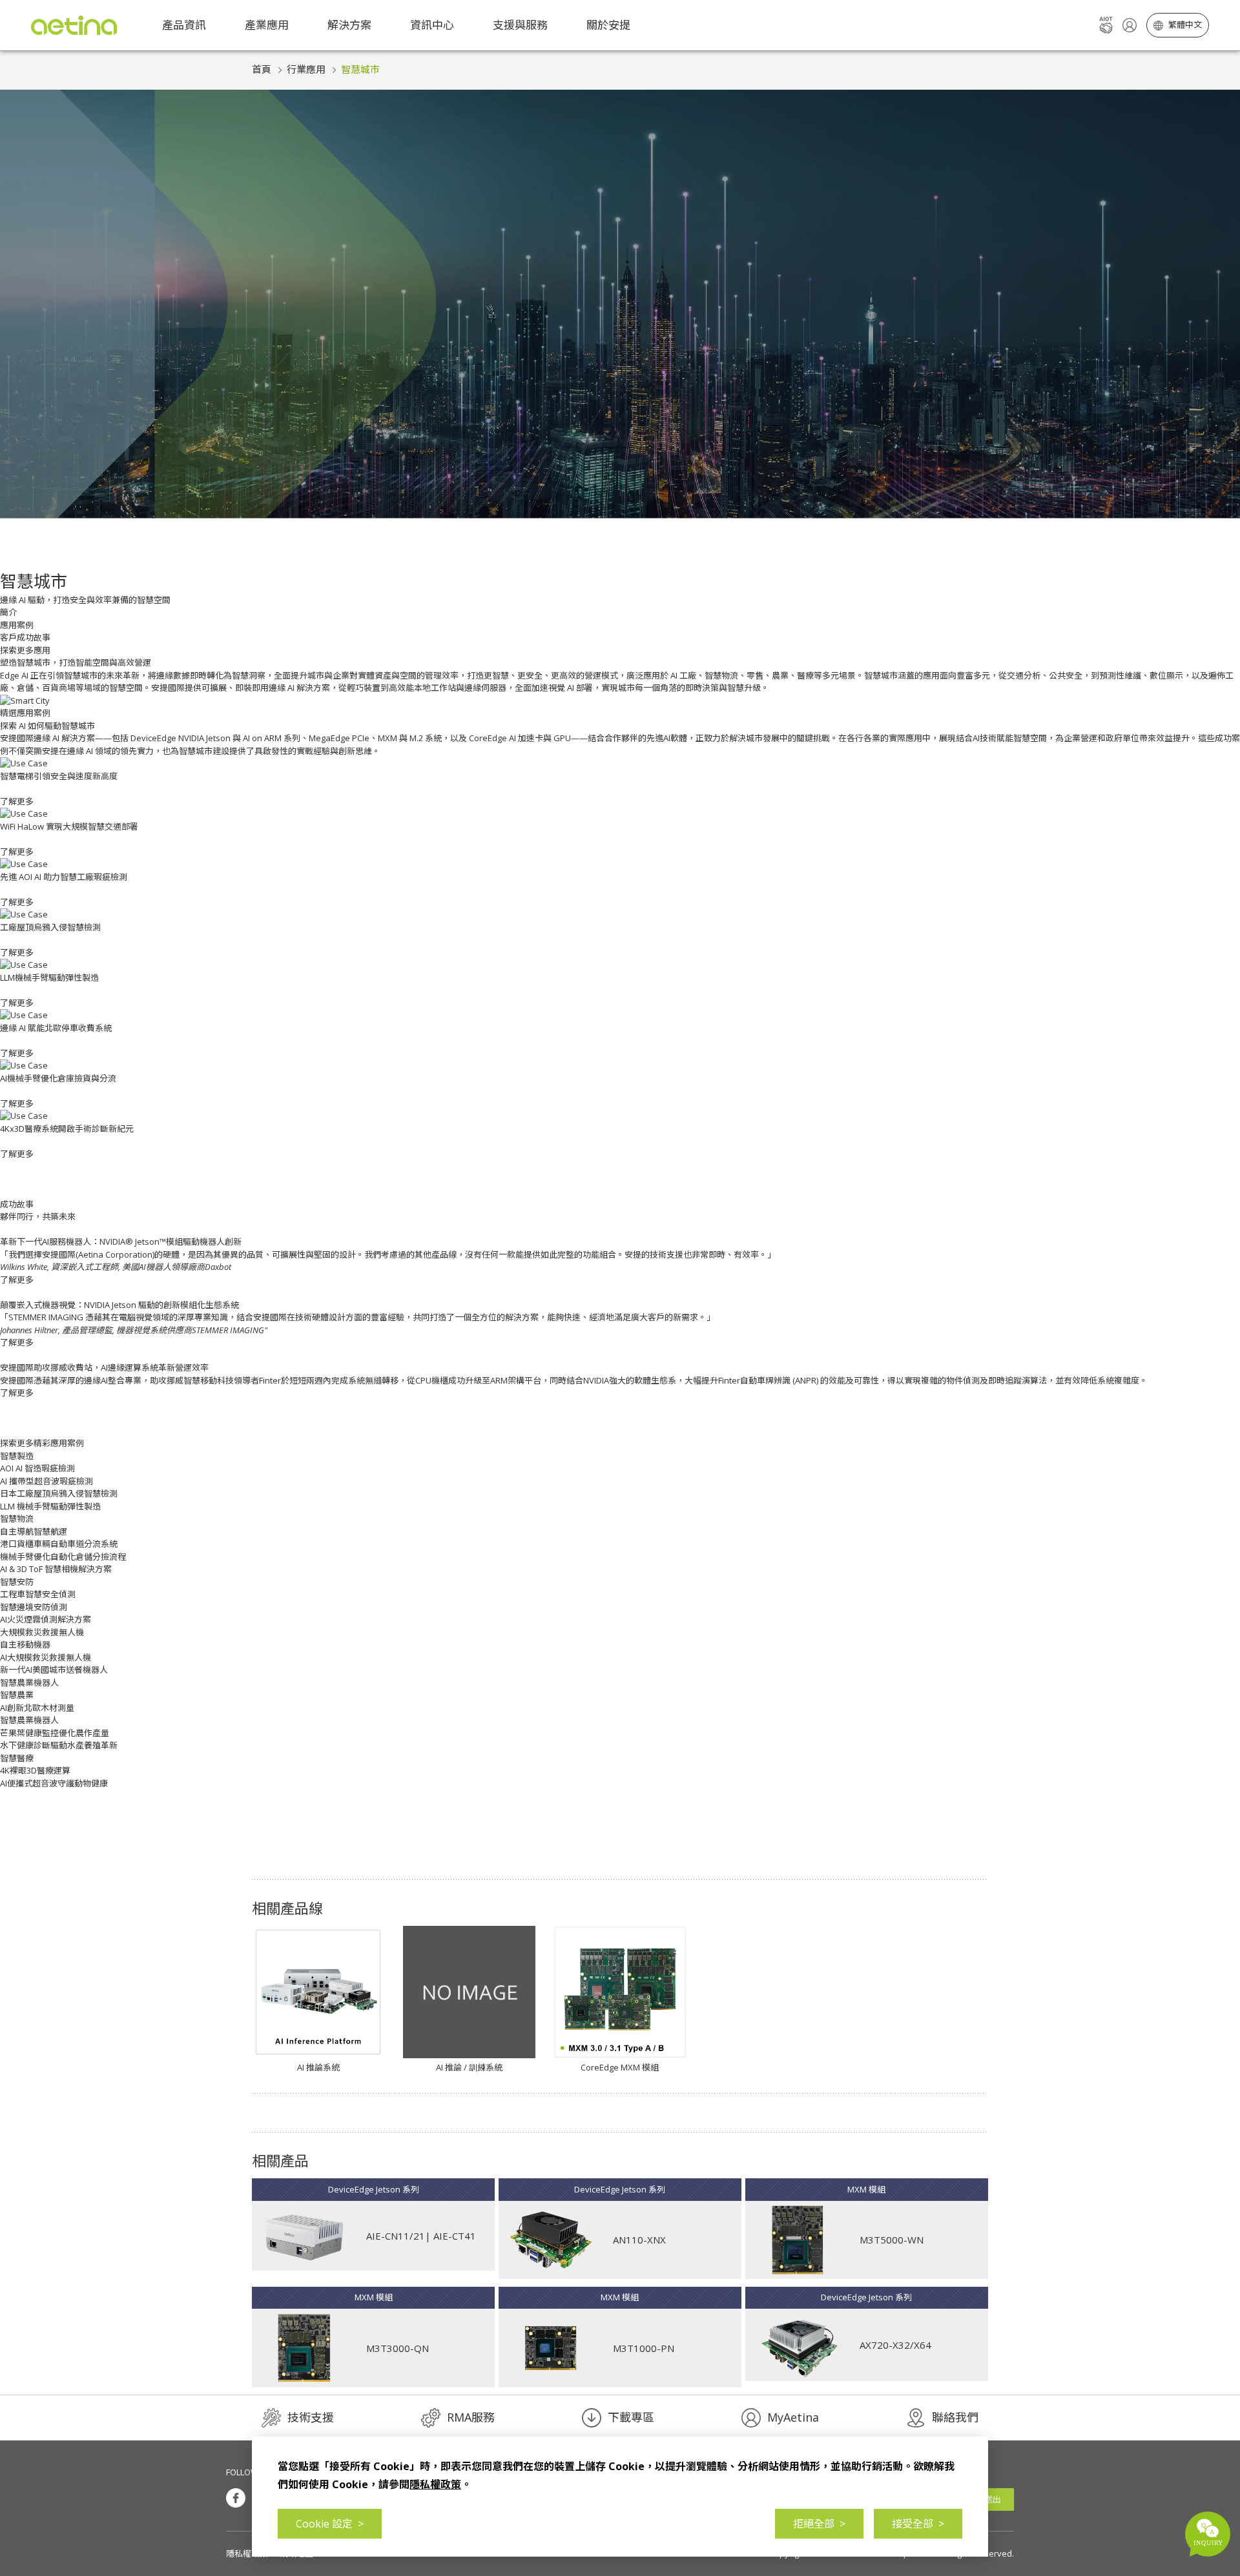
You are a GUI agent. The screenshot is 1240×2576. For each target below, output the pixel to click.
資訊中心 (432, 25)
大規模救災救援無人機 (42, 1632)
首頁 (262, 69)
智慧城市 (360, 69)
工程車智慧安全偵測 (38, 1594)
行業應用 (306, 69)
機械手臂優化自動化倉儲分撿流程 (63, 1557)
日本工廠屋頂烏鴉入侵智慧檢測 (59, 1493)
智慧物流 (17, 1518)
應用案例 (17, 625)
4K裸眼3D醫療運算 (35, 1770)
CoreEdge (488, 738)
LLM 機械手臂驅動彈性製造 (50, 1506)
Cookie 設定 (330, 2524)
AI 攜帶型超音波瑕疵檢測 (46, 1481)
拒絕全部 (819, 2524)
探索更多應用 (25, 650)
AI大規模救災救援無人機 (46, 1657)
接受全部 (918, 2524)
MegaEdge (329, 738)
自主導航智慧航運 (34, 1531)
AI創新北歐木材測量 (37, 1708)
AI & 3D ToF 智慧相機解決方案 (56, 1569)
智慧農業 (17, 1695)
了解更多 (17, 1280)
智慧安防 (17, 1582)
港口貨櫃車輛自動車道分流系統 (59, 1544)
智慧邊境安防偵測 (34, 1607)
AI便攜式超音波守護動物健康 (54, 1783)
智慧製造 (17, 1456)
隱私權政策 (247, 2553)
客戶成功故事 (25, 637)
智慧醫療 (17, 1758)
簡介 (8, 612)
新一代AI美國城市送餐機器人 (54, 1670)
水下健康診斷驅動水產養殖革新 (59, 1745)
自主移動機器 (25, 1644)
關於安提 (608, 25)
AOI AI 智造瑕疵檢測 (37, 1468)
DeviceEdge (153, 738)
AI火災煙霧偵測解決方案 (46, 1619)
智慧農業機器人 (29, 1682)
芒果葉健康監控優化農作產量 (55, 1733)
